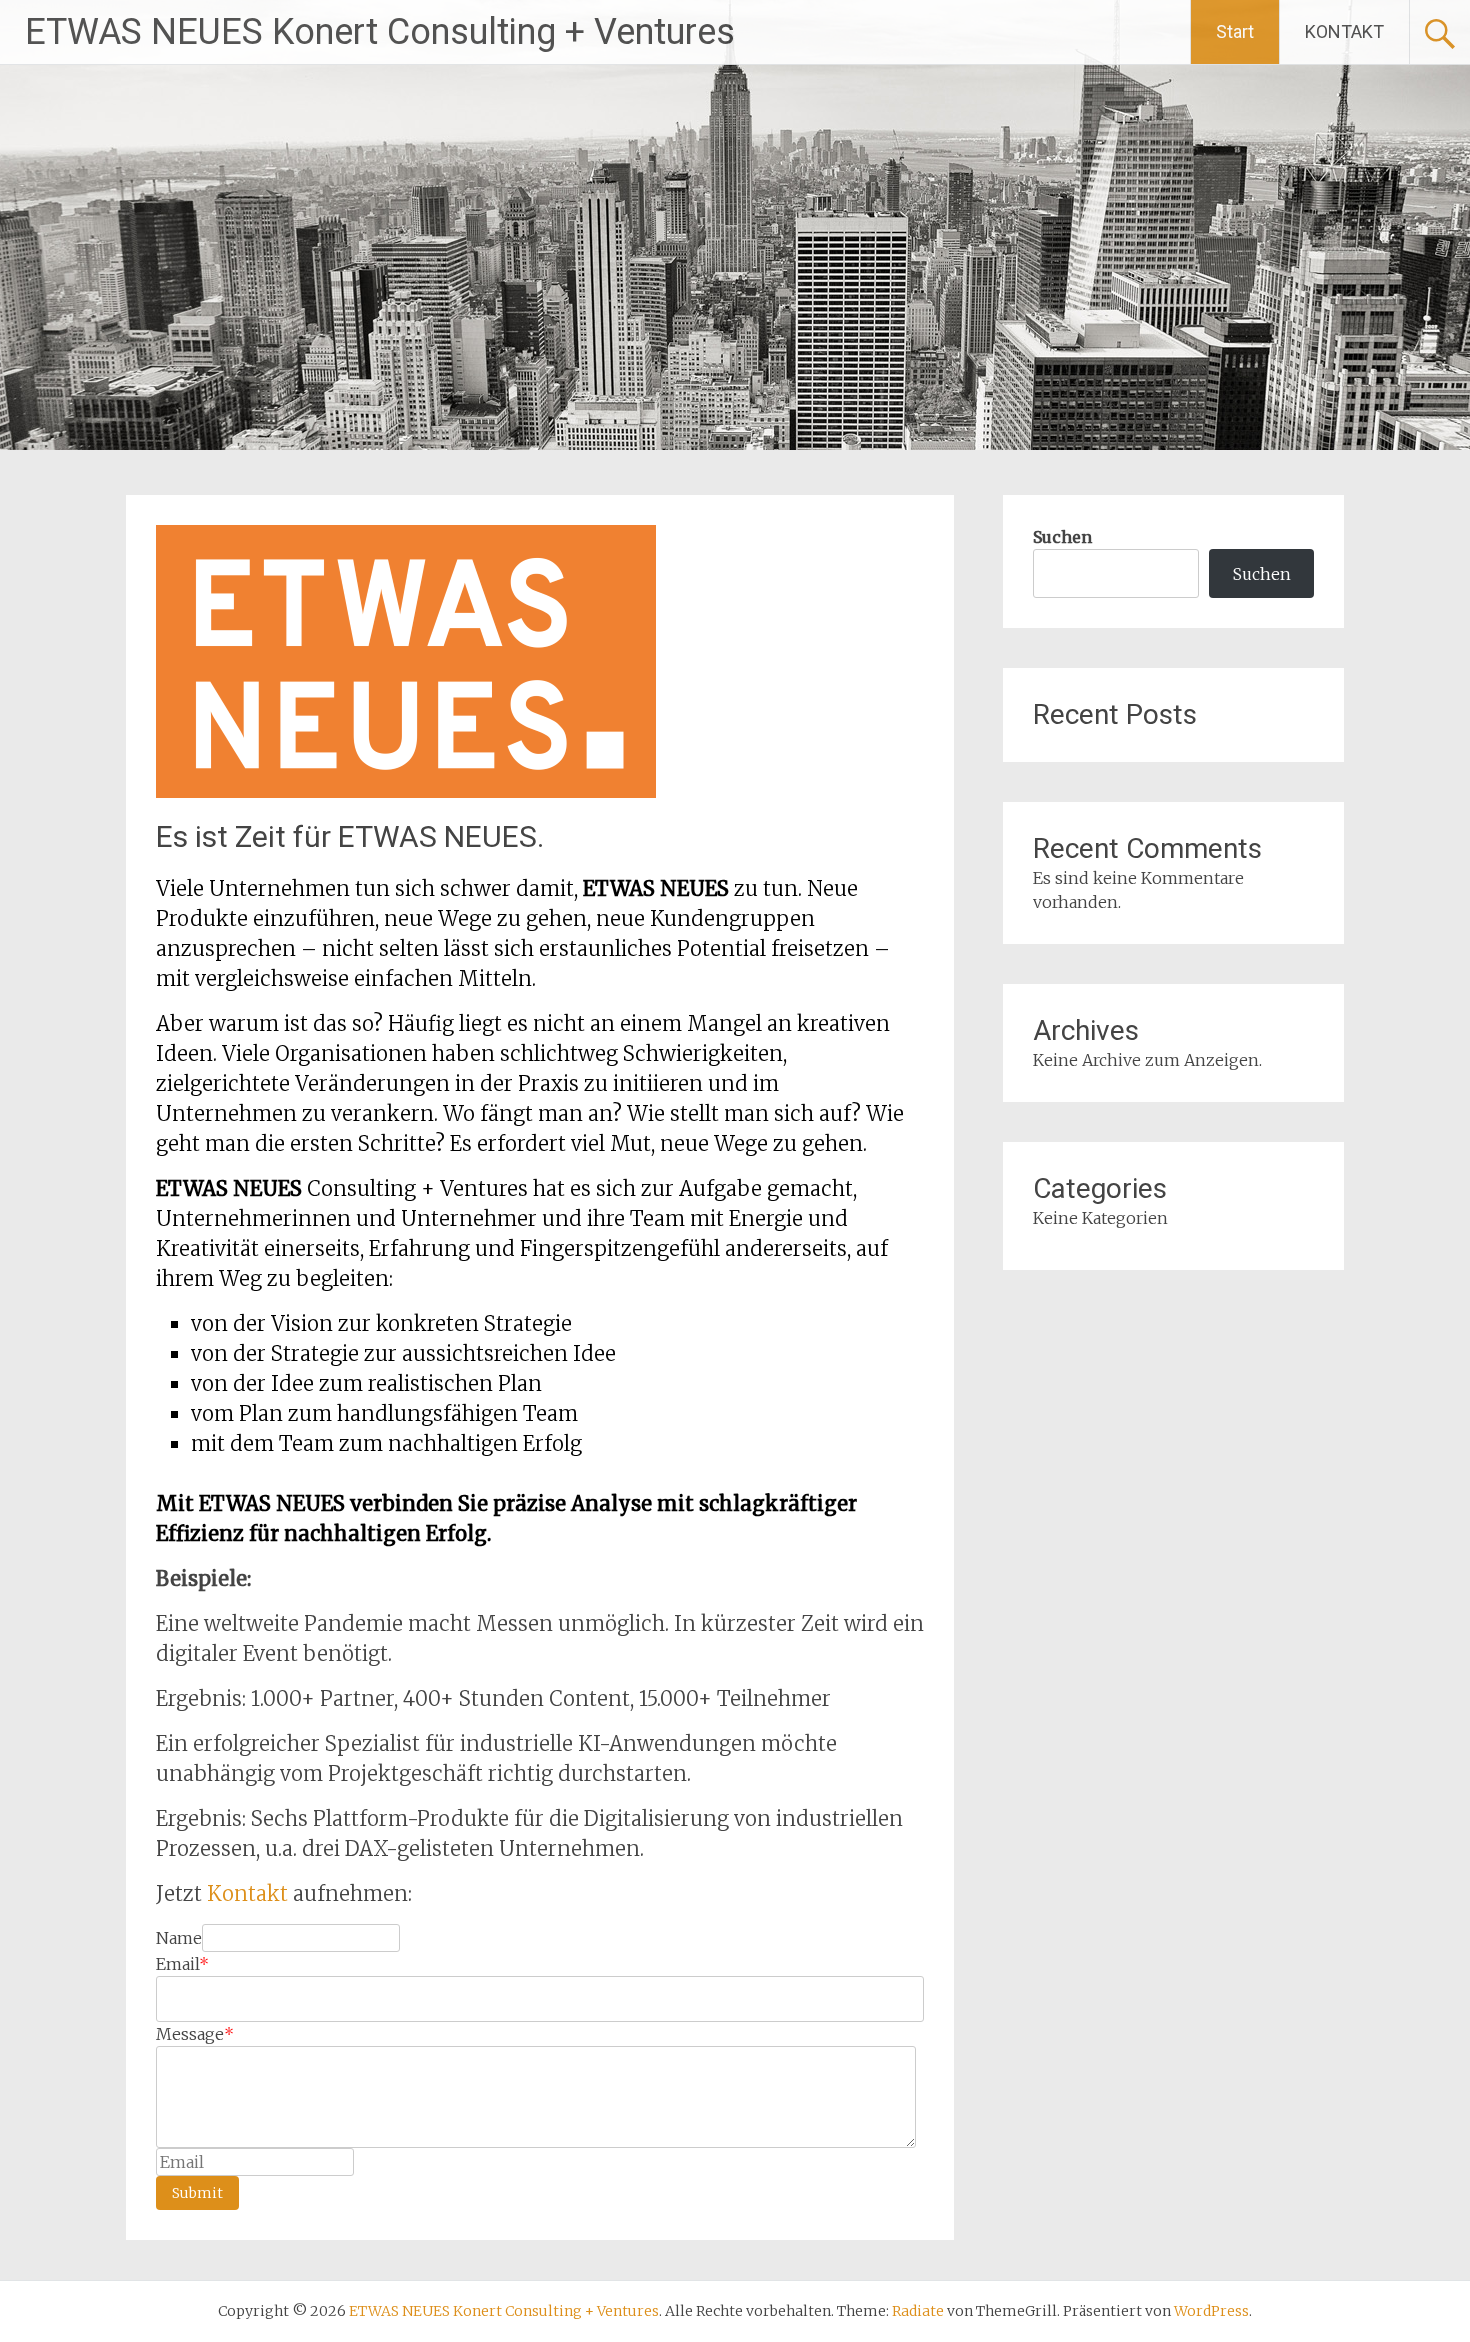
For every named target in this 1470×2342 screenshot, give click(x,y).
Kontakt (250, 1893)
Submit (197, 2193)
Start (1235, 31)
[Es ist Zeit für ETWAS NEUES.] (406, 792)
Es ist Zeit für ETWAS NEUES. (350, 836)
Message (195, 2034)
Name (179, 1938)
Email (182, 1964)
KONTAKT (1344, 31)
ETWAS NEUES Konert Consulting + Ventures (380, 32)
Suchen (1062, 537)
